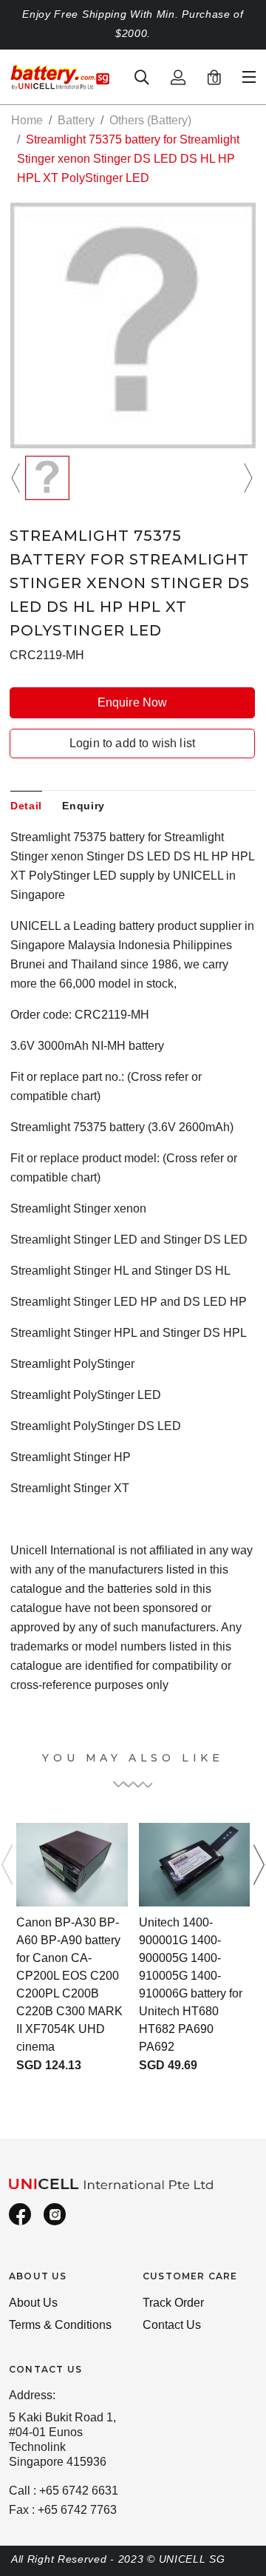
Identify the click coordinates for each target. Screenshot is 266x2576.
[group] (47, 478)
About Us (33, 2303)
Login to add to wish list (132, 743)
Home (27, 120)
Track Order (173, 2303)
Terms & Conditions (60, 2325)
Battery (76, 120)
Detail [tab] (26, 806)
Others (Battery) (150, 120)
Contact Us (172, 2325)
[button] (18, 478)
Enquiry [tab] (83, 806)
